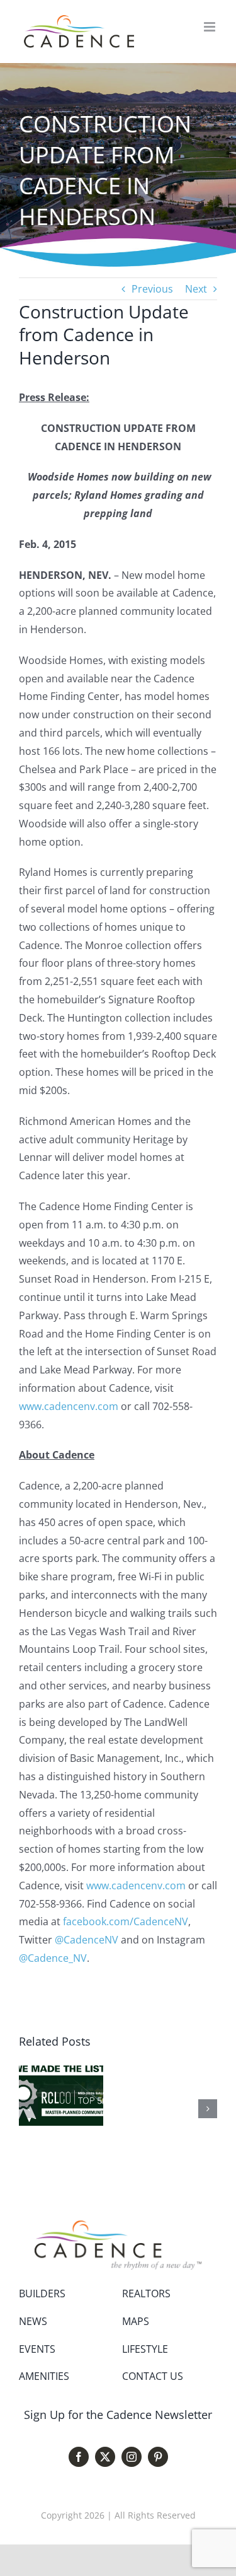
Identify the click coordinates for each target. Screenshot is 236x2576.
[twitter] (105, 2457)
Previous (152, 289)
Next (196, 289)
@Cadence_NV (53, 1958)
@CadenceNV (87, 1940)
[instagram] (132, 2457)
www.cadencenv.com (69, 1406)
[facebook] (79, 2457)
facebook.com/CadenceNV (126, 1921)
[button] (28, 2109)
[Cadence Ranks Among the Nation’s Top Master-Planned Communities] (61, 2068)
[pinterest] (158, 2457)
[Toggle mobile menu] (211, 27)
